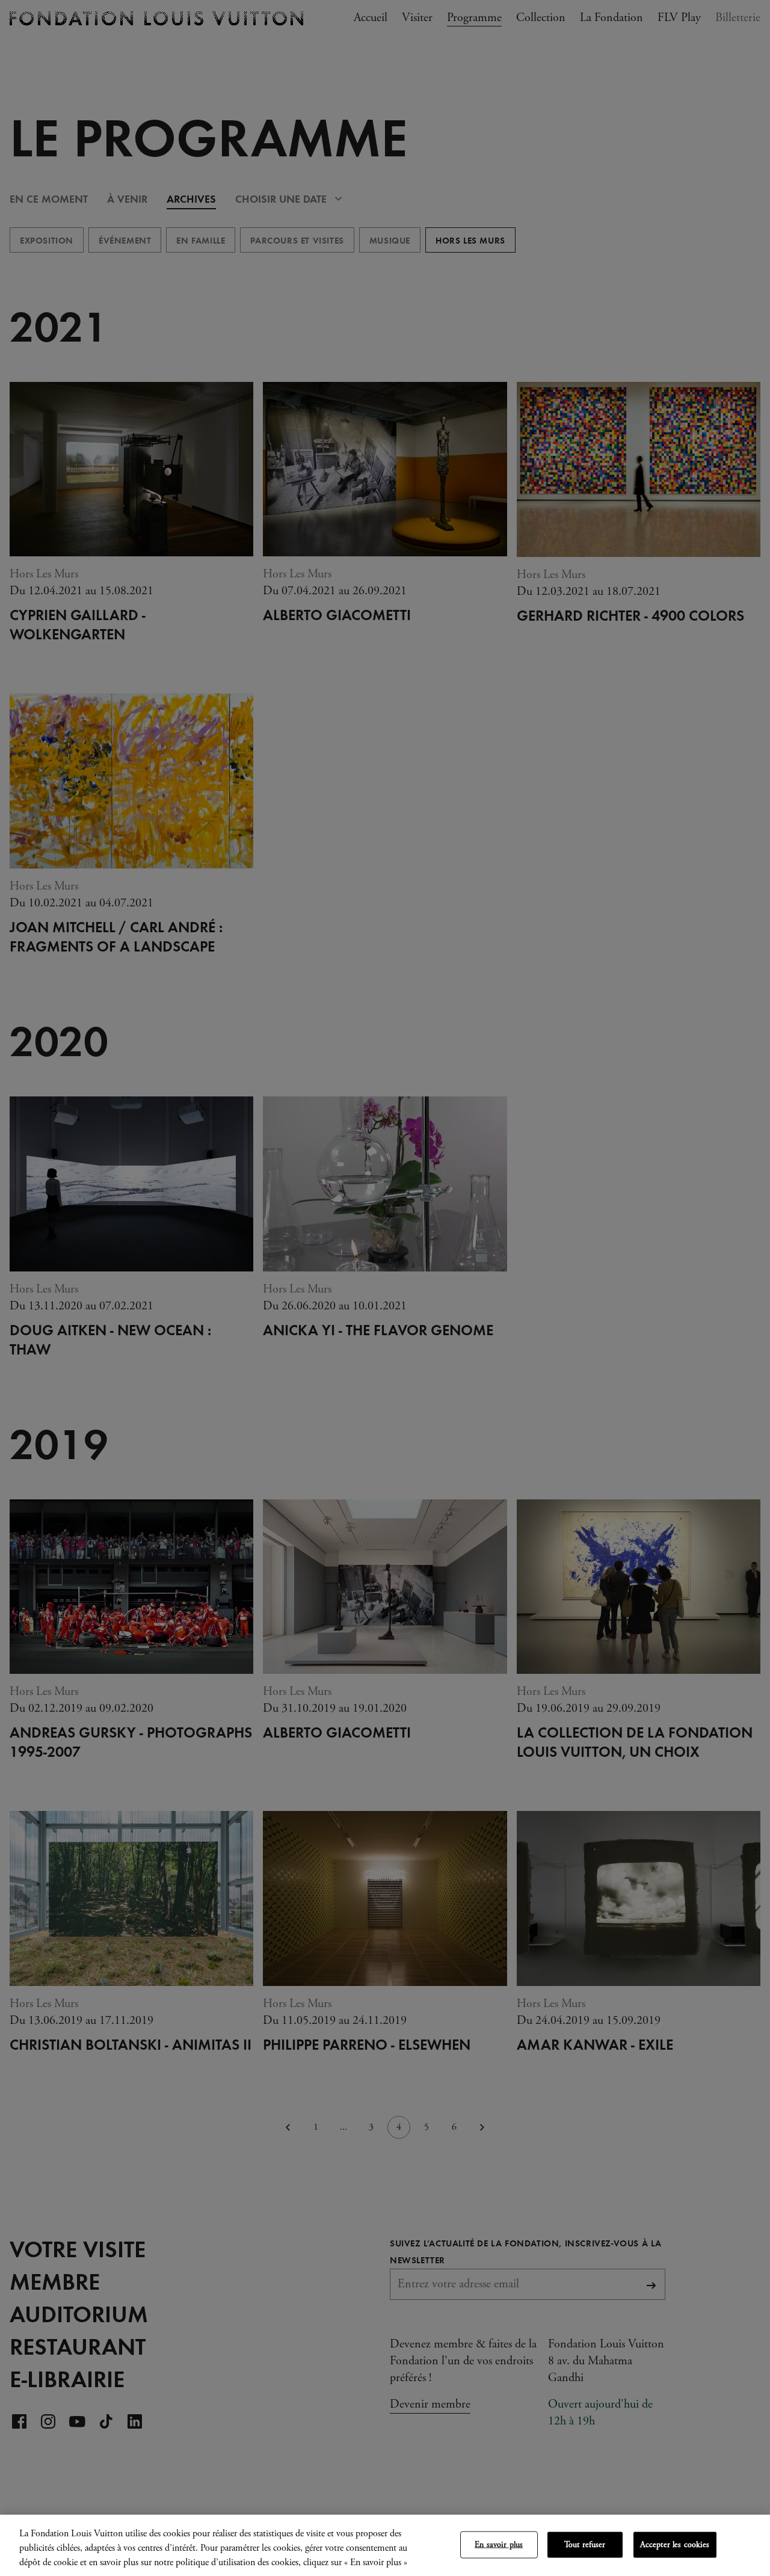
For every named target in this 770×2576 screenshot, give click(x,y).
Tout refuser (585, 2545)
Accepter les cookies (675, 2545)
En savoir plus (499, 2545)
